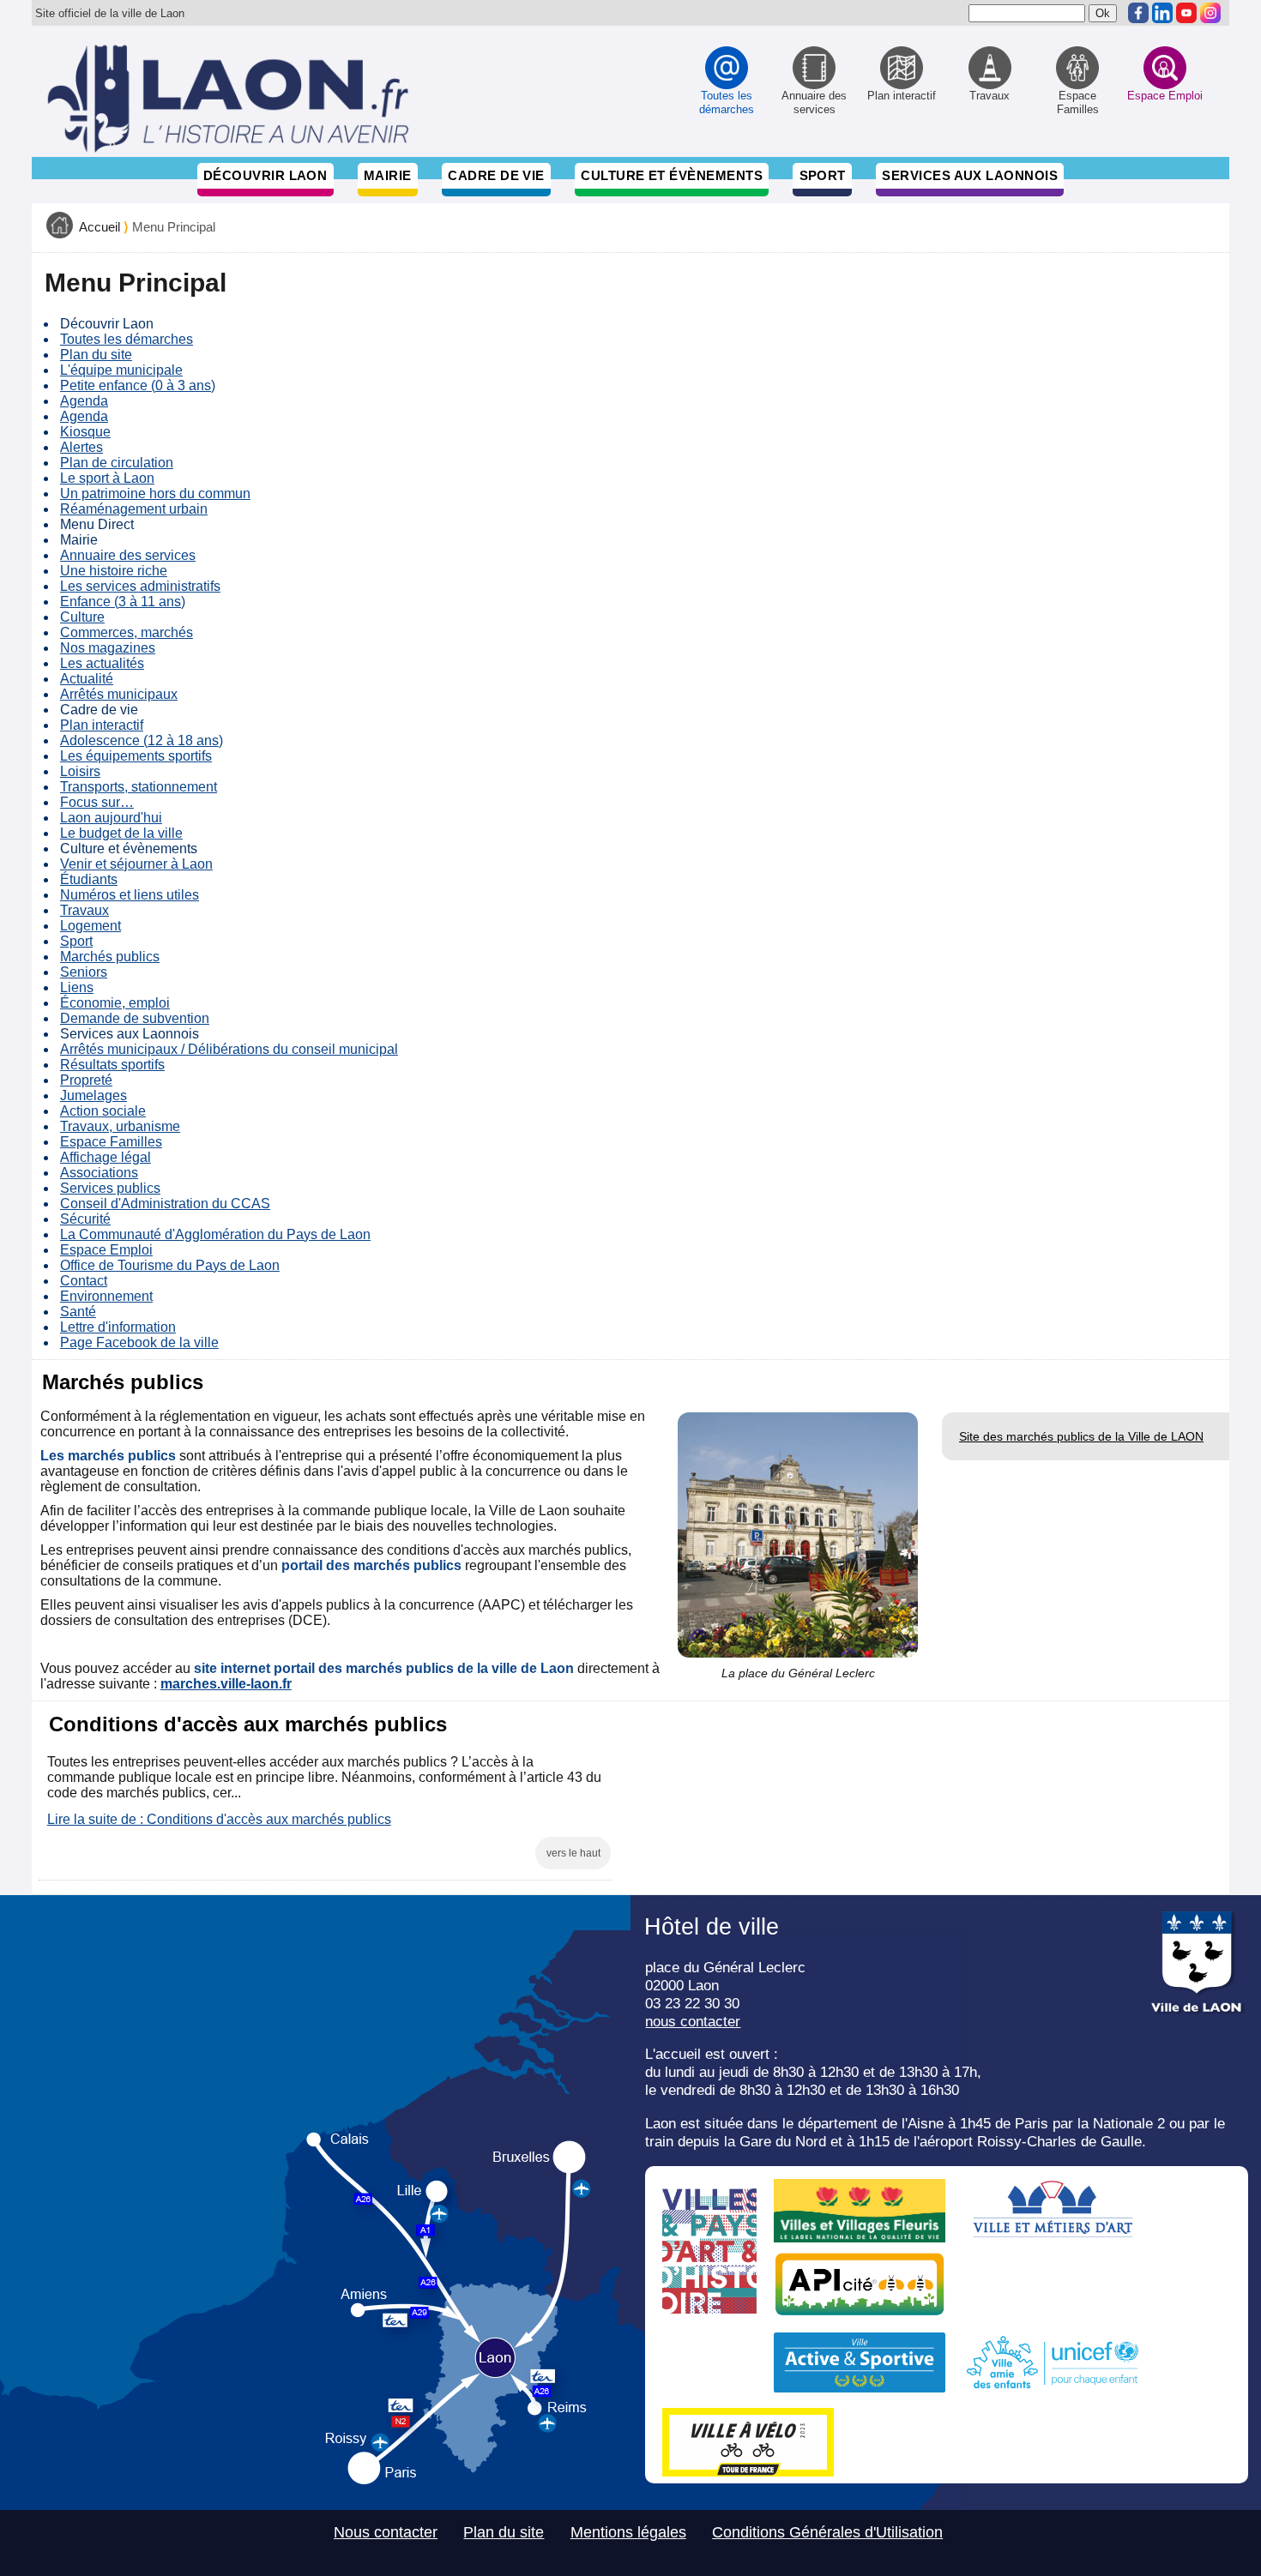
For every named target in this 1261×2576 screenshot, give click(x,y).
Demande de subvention (135, 1018)
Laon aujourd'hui (111, 818)
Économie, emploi (115, 1003)
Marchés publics (110, 957)
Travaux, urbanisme (120, 1126)
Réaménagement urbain (134, 509)
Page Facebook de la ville (139, 1342)
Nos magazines (108, 648)
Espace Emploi (106, 1250)
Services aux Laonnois (970, 175)
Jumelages (94, 1095)
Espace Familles (111, 1142)
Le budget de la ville (121, 833)
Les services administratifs (140, 586)
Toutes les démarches (127, 339)
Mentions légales (628, 2532)
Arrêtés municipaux (119, 694)
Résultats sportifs (112, 1065)
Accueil (100, 227)
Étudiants (89, 879)
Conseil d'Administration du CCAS (165, 1204)
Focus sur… (97, 802)
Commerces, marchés (127, 632)
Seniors (84, 972)
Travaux (84, 910)
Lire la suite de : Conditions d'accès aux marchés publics (219, 1819)
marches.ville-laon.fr (226, 1684)
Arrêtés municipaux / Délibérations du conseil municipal (229, 1049)
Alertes (81, 447)
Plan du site (96, 355)
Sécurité (85, 1219)
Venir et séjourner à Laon (136, 864)
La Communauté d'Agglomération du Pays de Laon (215, 1234)
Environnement (106, 1296)
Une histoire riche (114, 571)
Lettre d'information (118, 1327)
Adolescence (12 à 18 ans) (142, 740)
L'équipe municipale (121, 370)
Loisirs (80, 771)
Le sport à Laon (107, 478)
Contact (84, 1281)
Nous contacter (386, 2532)
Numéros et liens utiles (130, 895)
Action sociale (103, 1111)
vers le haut (573, 1853)
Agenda (84, 401)
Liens (77, 987)
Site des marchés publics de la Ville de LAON (1081, 1436)
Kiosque (85, 432)
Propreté (86, 1080)
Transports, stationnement (139, 787)
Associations (99, 1173)
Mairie (388, 175)
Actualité (87, 679)
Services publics (110, 1188)
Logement (91, 926)
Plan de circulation (117, 463)
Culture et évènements (672, 175)
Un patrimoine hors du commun (155, 494)
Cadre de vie (496, 175)
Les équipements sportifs (136, 756)
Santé (78, 1312)
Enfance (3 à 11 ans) (123, 602)
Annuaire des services (128, 555)
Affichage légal (106, 1157)
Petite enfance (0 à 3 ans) (138, 385)
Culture (82, 617)
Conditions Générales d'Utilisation (827, 2532)
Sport (823, 175)
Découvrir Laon (265, 175)
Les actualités (102, 663)
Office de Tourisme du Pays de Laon (170, 1265)
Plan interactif (102, 725)
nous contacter (693, 2021)
